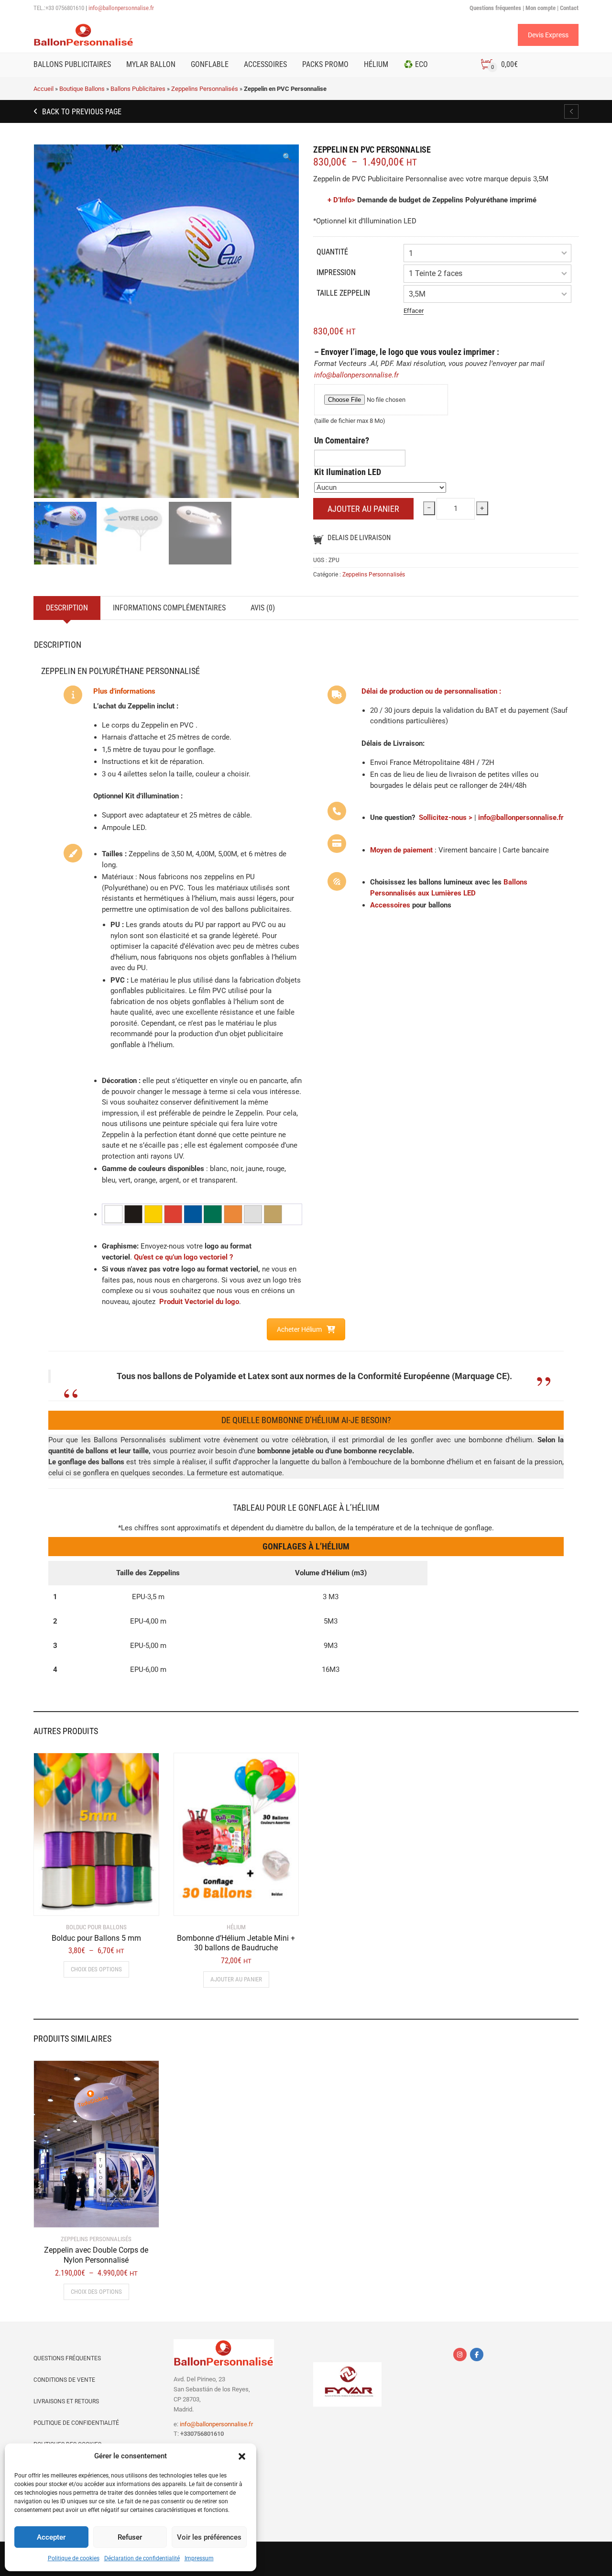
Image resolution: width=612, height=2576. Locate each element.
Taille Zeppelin (343, 293)
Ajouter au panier (363, 509)
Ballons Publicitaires (72, 64)
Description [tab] (67, 608)
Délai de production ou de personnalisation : (431, 691)
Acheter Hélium (299, 1329)
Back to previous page (81, 112)
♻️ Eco (416, 64)
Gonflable (210, 64)
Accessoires (265, 64)
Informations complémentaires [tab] (169, 608)
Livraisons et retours (66, 2401)
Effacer (414, 311)
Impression (336, 272)
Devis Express (548, 35)
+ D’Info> (341, 200)
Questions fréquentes (67, 2358)
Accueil (44, 89)
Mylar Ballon (151, 64)
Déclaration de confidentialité (142, 2558)
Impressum (199, 2558)
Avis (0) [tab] (263, 608)
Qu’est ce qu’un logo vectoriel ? (183, 1257)
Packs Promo (325, 64)
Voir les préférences (209, 2537)
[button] (242, 2456)
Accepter (51, 2537)
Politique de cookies (74, 2558)
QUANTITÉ (332, 252)
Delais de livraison (359, 538)
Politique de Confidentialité (76, 2423)
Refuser (130, 2537)
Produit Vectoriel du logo (199, 1302)
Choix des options (96, 1969)
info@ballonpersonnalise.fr (121, 8)
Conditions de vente (64, 2380)
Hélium (376, 64)
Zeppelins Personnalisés (205, 89)
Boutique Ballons (82, 89)
